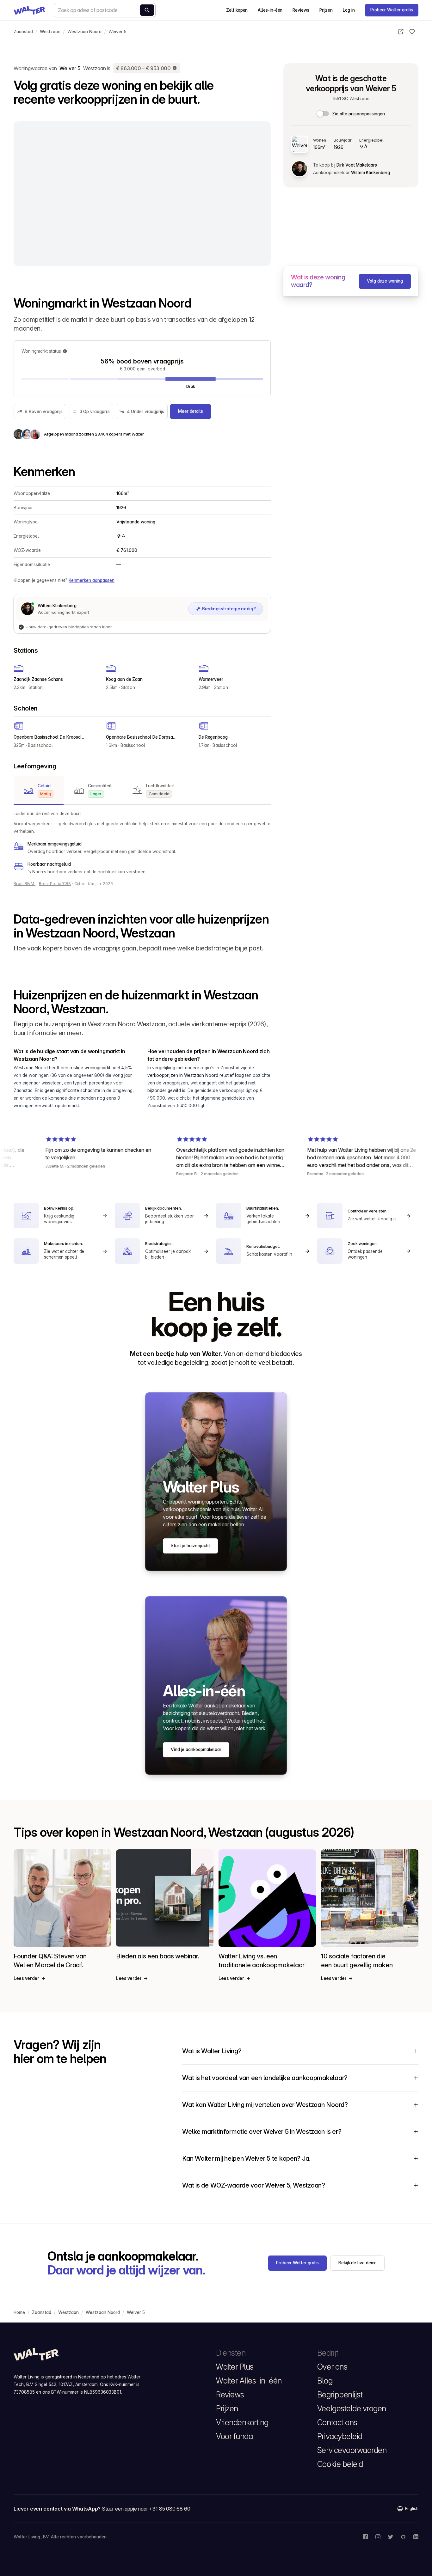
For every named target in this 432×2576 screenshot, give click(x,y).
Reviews (301, 10)
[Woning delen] (401, 32)
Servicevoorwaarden (352, 2450)
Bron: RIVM (25, 884)
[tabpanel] (142, 843)
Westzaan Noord (84, 32)
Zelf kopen (237, 10)
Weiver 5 (117, 32)
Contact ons (337, 2422)
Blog (325, 2381)
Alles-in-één (270, 10)
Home (19, 2312)
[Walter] (29, 10)
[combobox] (105, 10)
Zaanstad (23, 32)
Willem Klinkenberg (370, 173)
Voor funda (234, 2436)
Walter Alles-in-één (249, 2381)
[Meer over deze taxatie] (175, 68)
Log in (349, 10)
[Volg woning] (412, 32)
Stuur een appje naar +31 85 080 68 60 (146, 2509)
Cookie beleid (340, 2464)
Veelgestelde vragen (352, 2408)
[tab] (39, 790)
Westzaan (50, 32)
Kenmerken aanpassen (92, 580)
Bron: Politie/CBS (55, 884)
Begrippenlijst (340, 2395)
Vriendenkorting (242, 2422)
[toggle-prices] (323, 114)
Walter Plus (235, 2367)
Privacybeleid (340, 2436)
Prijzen (326, 10)
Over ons (332, 2367)
